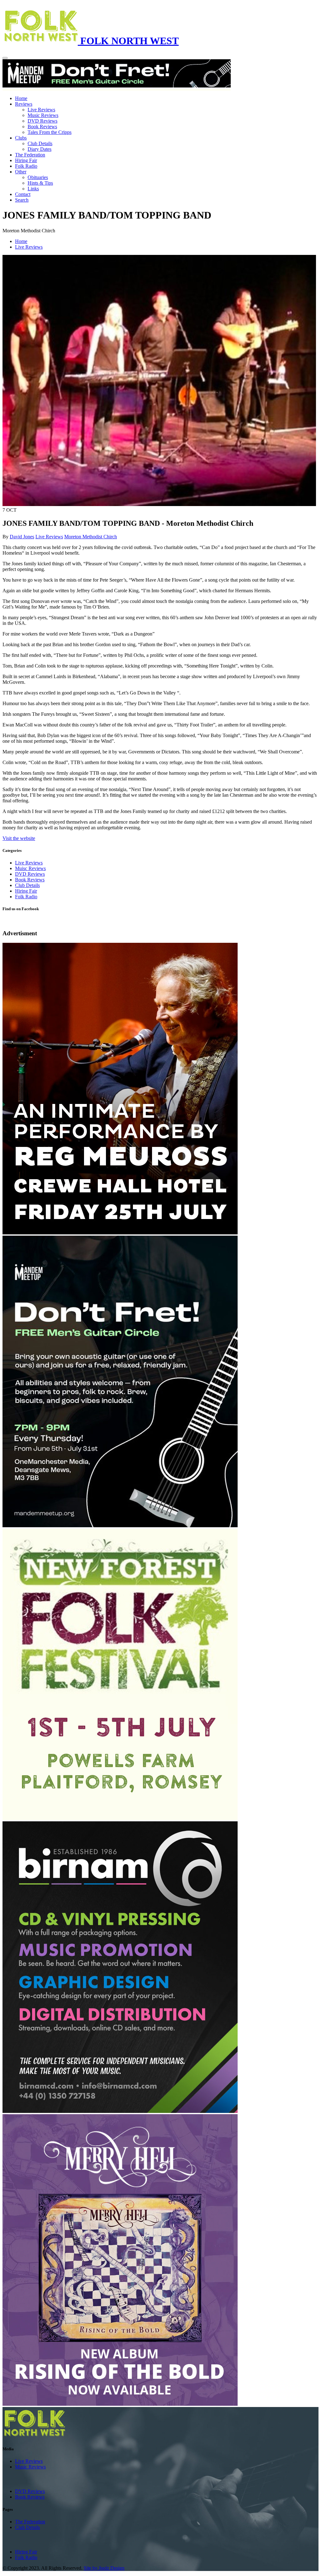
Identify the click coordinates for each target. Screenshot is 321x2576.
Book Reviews (42, 127)
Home (21, 98)
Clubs (21, 138)
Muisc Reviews (30, 868)
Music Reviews (43, 115)
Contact (23, 194)
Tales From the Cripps (50, 132)
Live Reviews (41, 110)
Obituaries (38, 177)
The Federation (30, 155)
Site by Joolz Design (104, 2568)
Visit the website (19, 838)
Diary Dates (39, 149)
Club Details (40, 143)
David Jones (22, 537)
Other (21, 172)
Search (22, 200)
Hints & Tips (40, 183)
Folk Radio (26, 166)
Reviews (24, 104)
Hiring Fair (26, 160)
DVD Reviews (42, 121)
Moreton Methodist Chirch (91, 537)
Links (33, 189)
